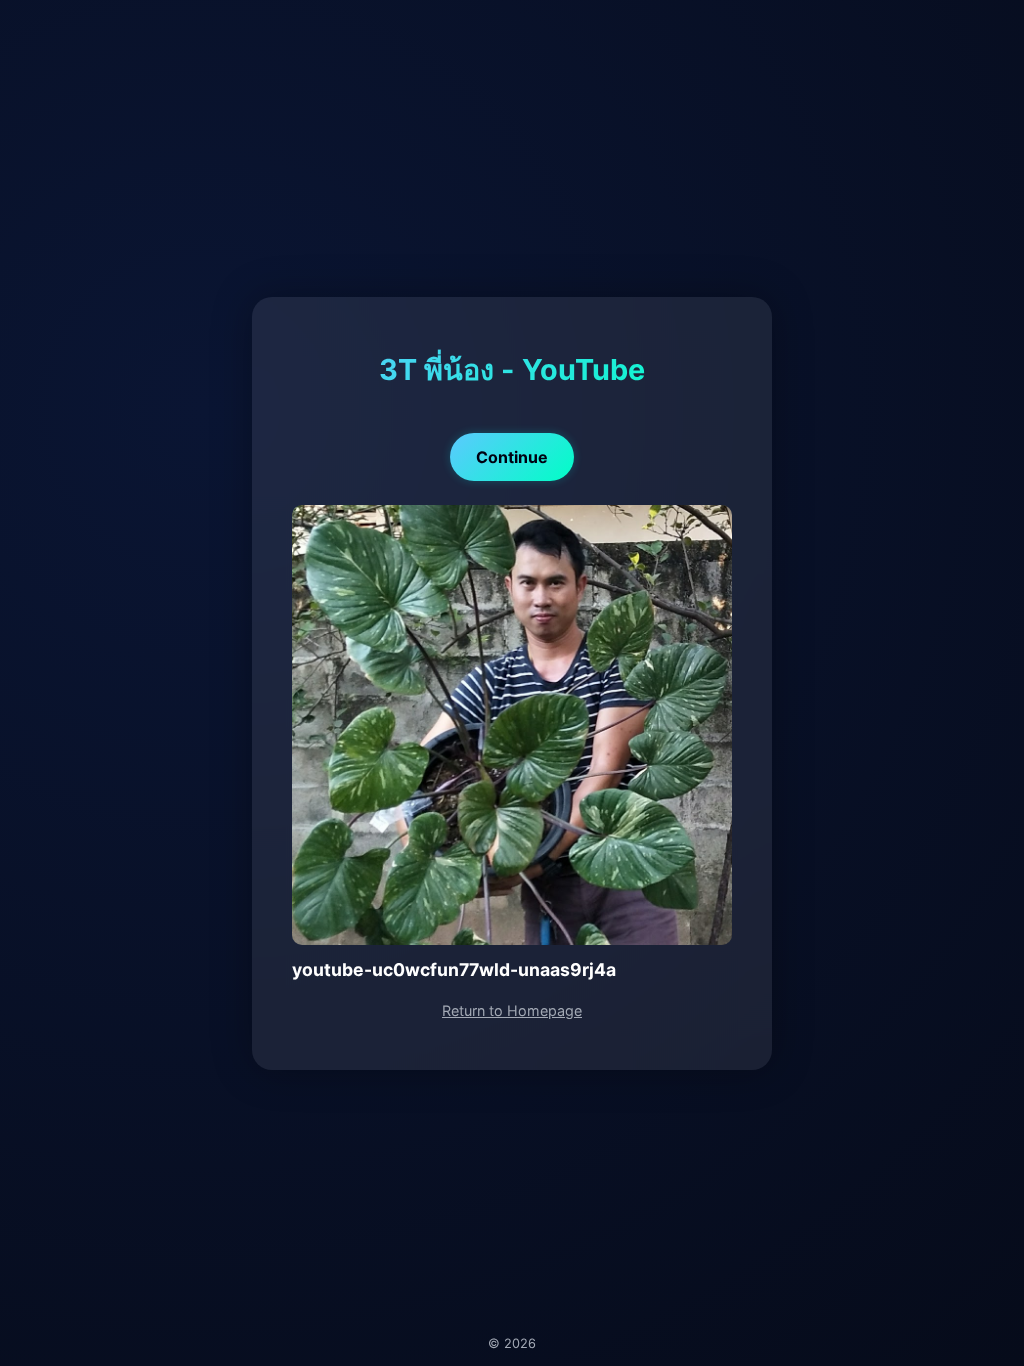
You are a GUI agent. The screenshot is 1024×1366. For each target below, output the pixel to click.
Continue (512, 457)
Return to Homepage (512, 1010)
